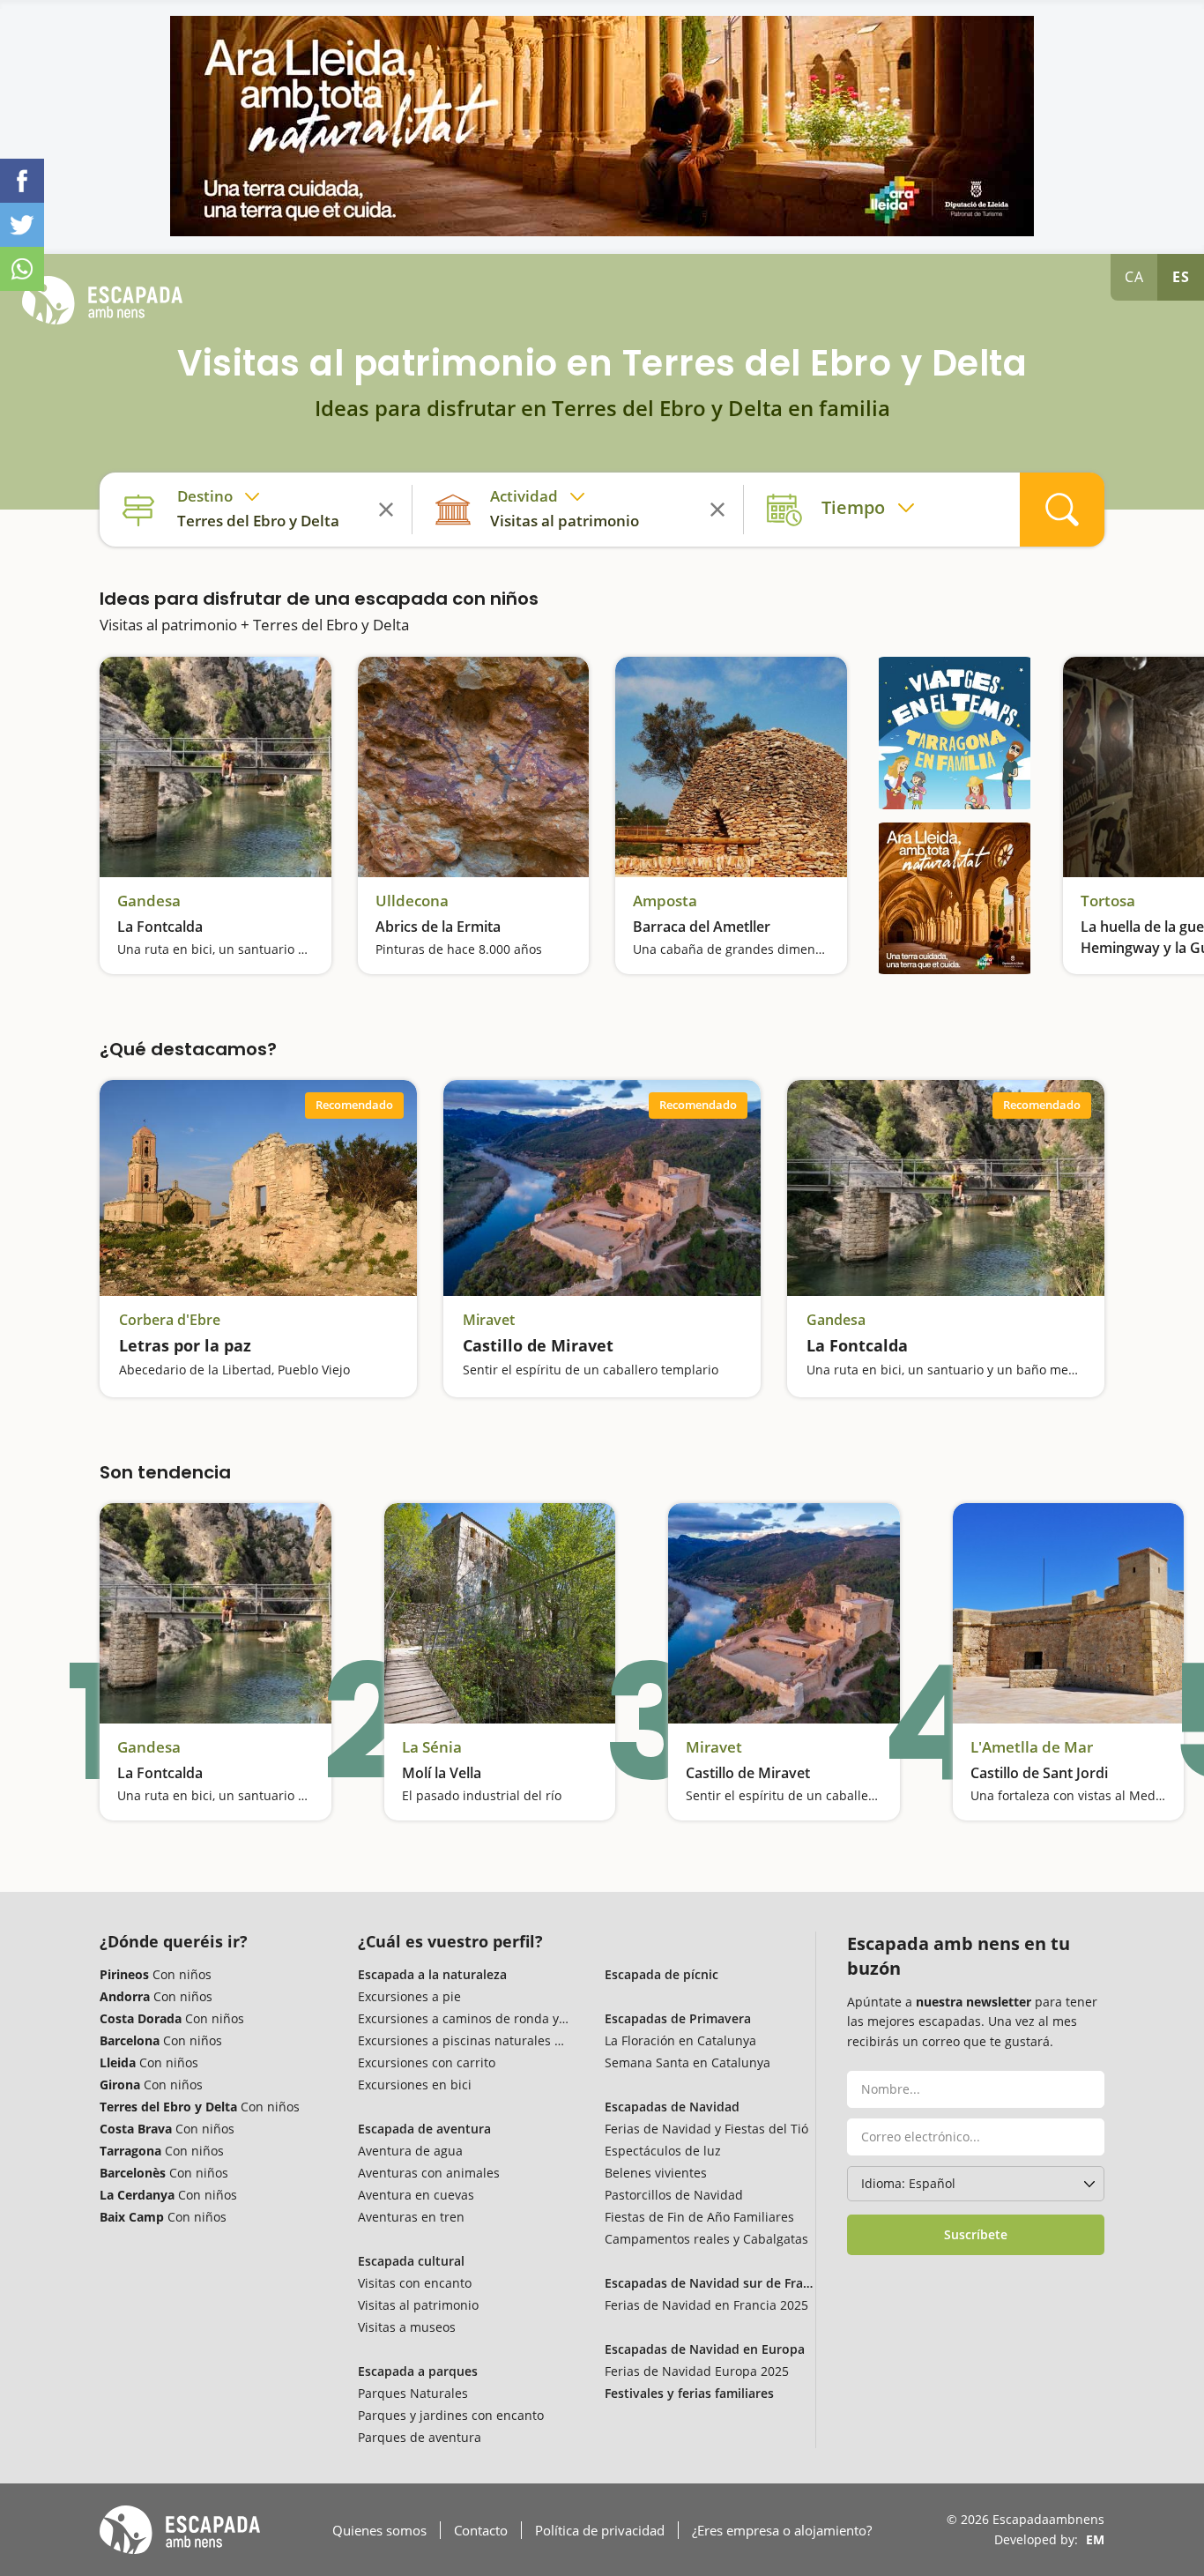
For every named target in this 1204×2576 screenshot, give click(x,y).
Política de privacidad (600, 2530)
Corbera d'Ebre (170, 1320)
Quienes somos (379, 2530)
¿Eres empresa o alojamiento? (782, 2530)
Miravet (489, 1320)
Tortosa (1108, 901)
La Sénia (432, 1747)
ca (1134, 277)
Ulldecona (412, 901)
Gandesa (149, 901)
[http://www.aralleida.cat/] (602, 126)
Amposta (665, 901)
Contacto (481, 2530)
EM (1095, 2539)
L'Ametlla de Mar (1032, 1747)
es (1181, 277)
